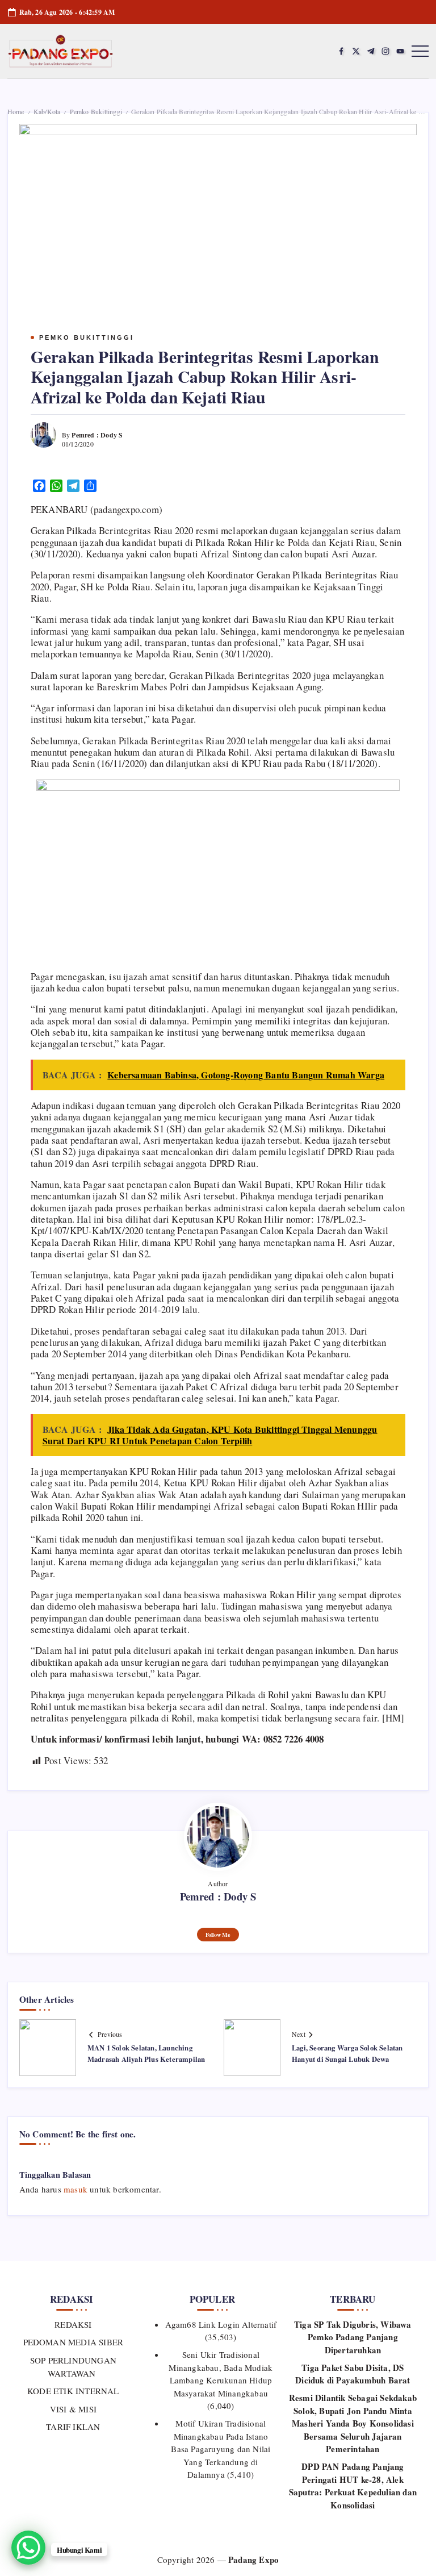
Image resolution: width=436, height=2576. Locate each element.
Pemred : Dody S (97, 435)
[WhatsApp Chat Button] (28, 2548)
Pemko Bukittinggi (96, 111)
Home (16, 111)
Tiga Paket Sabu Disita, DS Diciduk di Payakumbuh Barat (353, 2374)
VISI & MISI (73, 2409)
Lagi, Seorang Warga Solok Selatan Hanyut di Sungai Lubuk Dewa (347, 2053)
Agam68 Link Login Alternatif (221, 2324)
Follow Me (218, 1935)
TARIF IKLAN (73, 2427)
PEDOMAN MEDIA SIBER (73, 2342)
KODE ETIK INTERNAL (73, 2391)
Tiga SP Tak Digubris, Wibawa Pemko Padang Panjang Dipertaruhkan (353, 2337)
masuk (76, 2189)
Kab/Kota (47, 111)
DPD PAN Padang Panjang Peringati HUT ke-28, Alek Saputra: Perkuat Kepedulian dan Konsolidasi (353, 2486)
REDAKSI (73, 2324)
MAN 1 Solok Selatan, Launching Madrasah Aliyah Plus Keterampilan (146, 2053)
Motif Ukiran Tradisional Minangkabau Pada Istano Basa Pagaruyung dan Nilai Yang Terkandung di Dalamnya (221, 2449)
